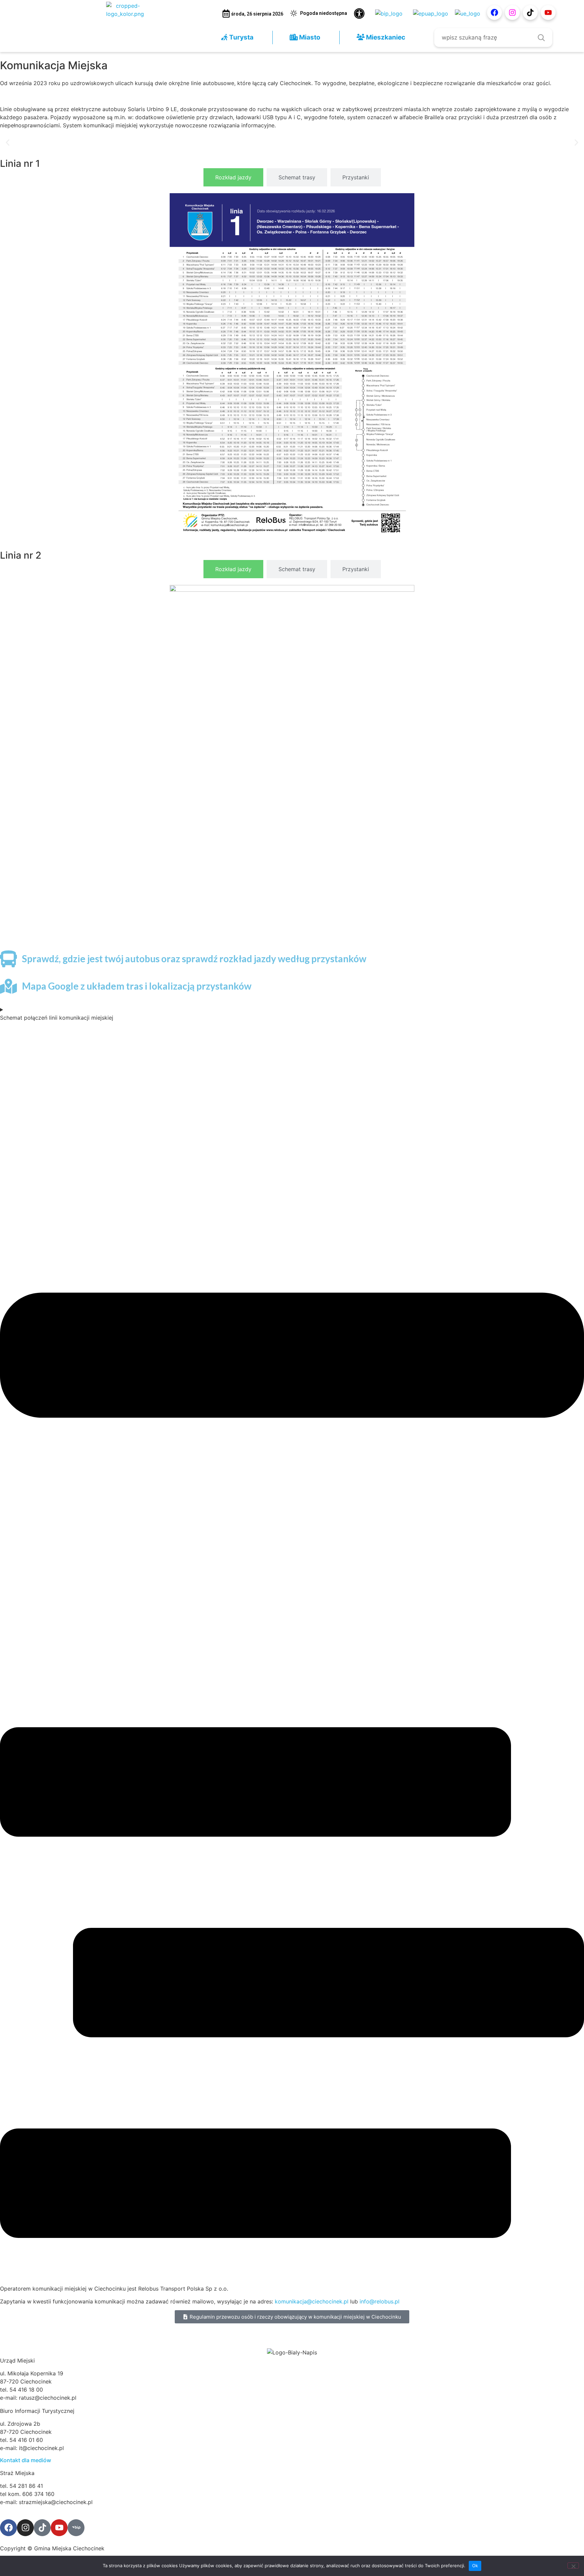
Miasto (309, 37)
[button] (8, 142)
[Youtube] (548, 12)
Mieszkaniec (385, 37)
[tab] (233, 177)
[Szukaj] (541, 37)
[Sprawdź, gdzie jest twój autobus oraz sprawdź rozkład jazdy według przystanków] (8, 959)
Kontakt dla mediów (26, 2460)
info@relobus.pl (380, 2301)
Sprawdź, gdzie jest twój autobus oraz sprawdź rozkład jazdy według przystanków (194, 959)
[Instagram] (512, 12)
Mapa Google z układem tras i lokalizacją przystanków (137, 986)
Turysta (241, 37)
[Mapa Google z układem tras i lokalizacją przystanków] (8, 986)
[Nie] (573, 2566)
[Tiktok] (530, 12)
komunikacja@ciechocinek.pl (312, 2301)
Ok (475, 2566)
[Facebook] (494, 12)
